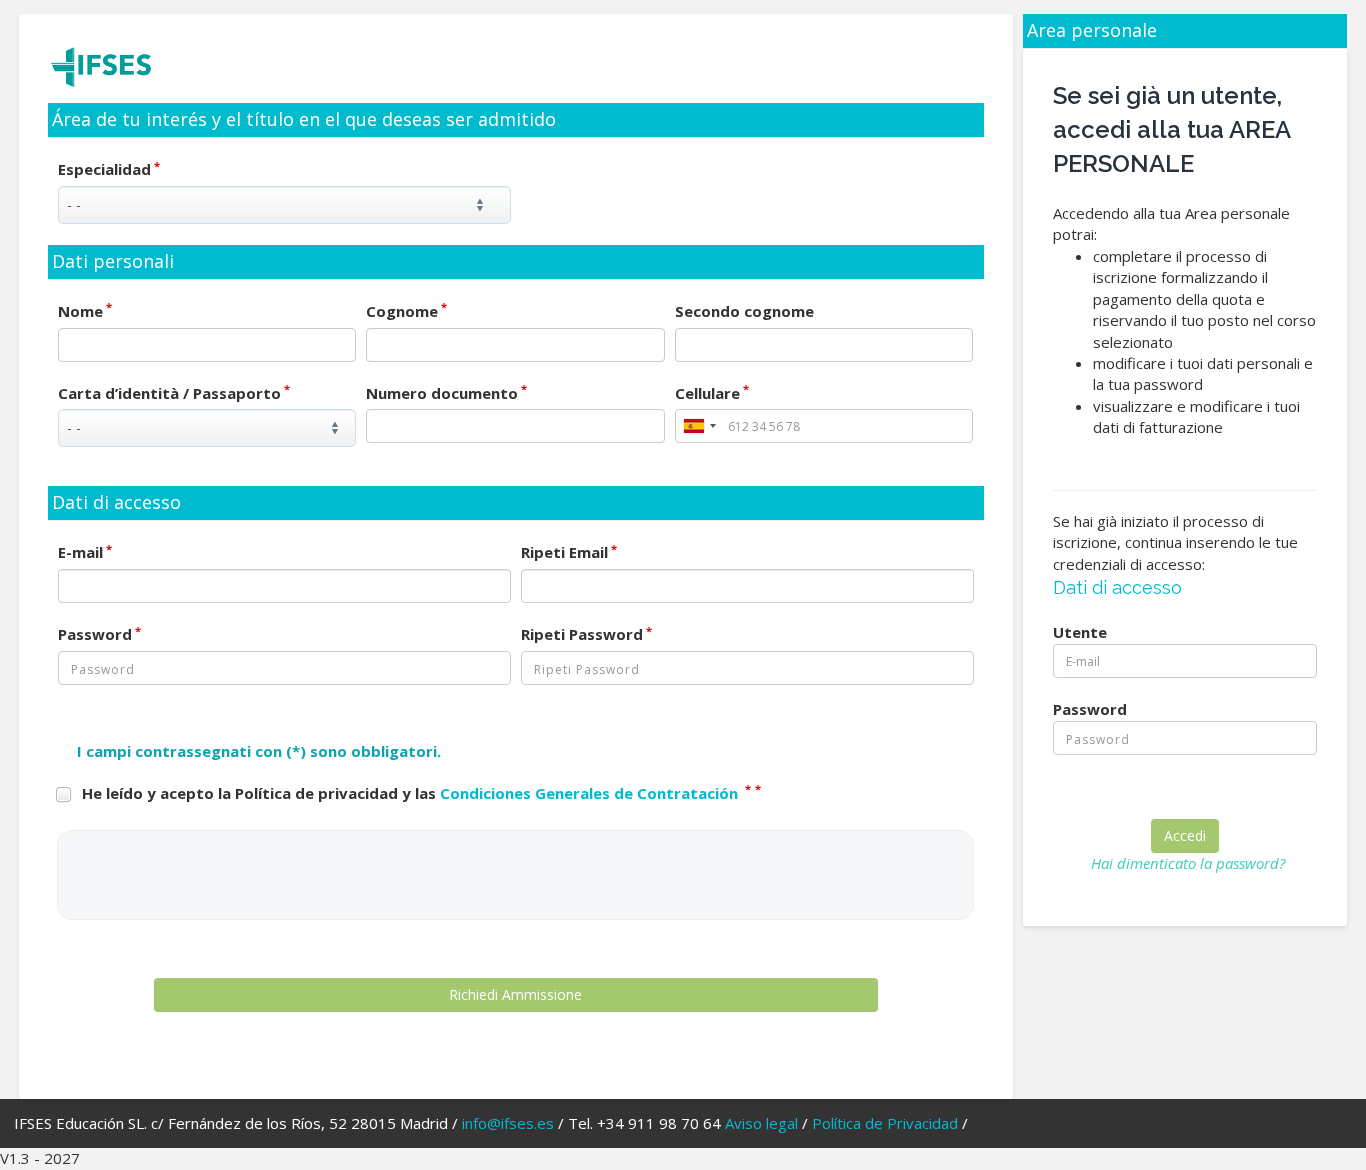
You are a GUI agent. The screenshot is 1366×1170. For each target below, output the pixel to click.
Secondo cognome (744, 311)
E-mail (85, 552)
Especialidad (109, 169)
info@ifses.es (508, 1123)
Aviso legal (761, 1123)
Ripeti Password (586, 634)
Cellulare (712, 393)
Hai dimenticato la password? (1188, 863)
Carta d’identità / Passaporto (174, 393)
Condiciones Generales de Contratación (591, 793)
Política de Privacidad (885, 1123)
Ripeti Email (569, 552)
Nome (85, 311)
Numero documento (446, 393)
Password (99, 634)
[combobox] (699, 426)
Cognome (406, 311)
